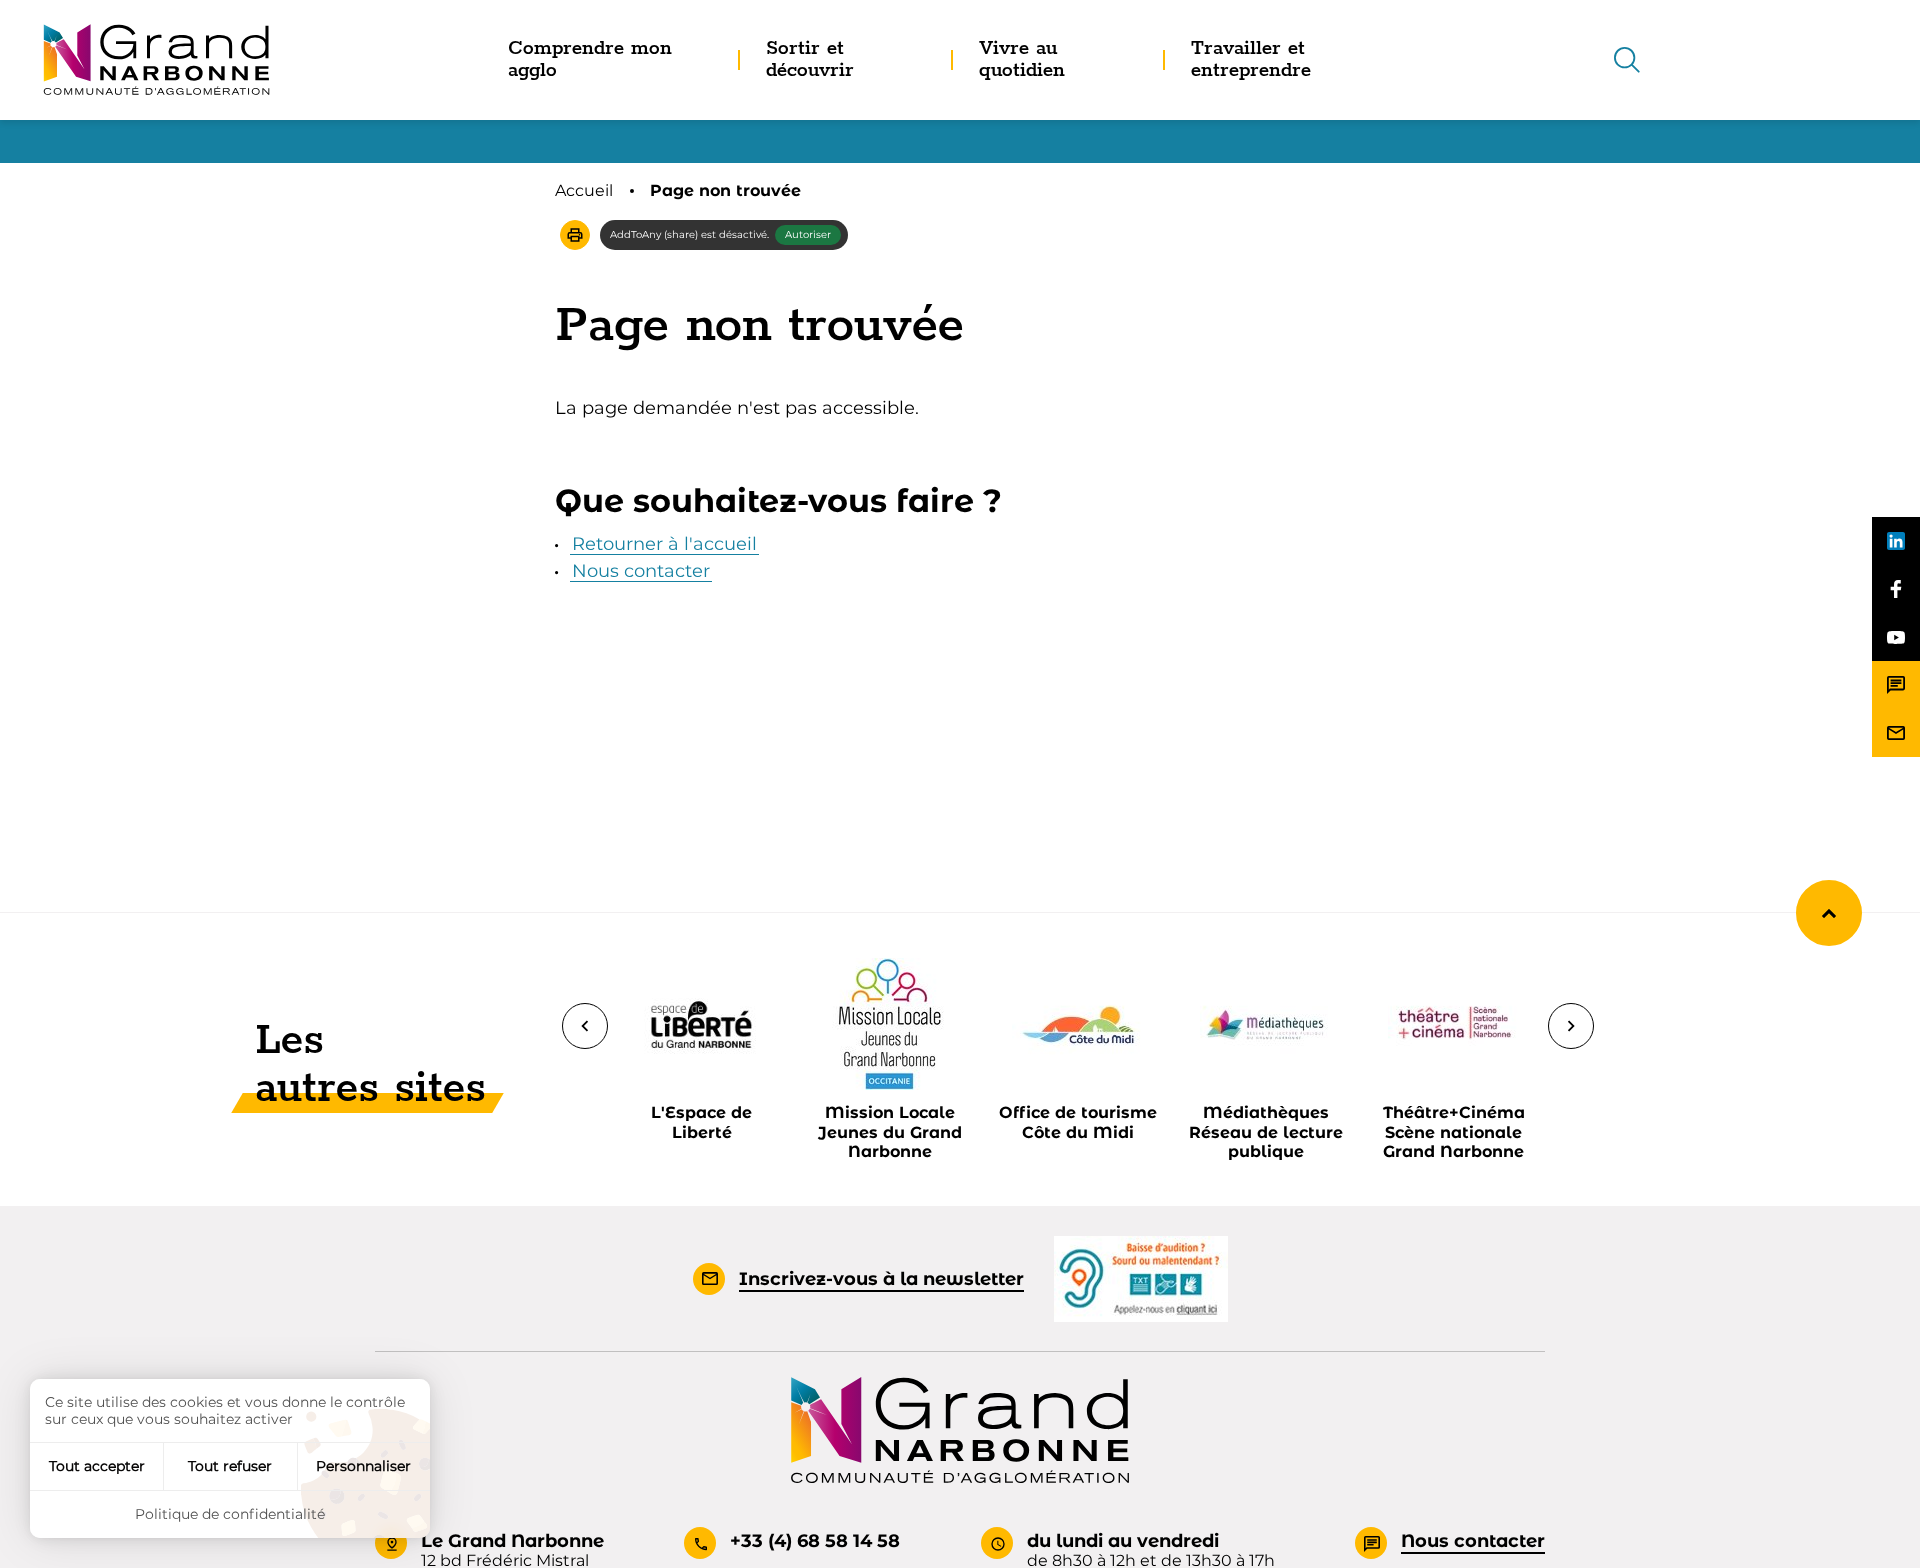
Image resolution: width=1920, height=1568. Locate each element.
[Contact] (1896, 685)
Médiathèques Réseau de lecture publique (1266, 1131)
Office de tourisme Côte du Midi (1078, 1122)
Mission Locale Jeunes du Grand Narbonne (890, 1131)
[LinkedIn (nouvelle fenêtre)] (1896, 541)
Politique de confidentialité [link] (230, 1514)
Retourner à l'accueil (664, 544)
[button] (575, 235)
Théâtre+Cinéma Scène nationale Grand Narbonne (1454, 1131)
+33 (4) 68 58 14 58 (815, 1541)
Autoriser (808, 234)
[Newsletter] (1896, 733)
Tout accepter (97, 1466)
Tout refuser (230, 1466)
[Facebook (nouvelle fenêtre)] (1896, 589)
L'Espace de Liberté (701, 1122)
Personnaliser (363, 1466)
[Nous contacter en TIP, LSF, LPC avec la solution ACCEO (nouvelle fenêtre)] (1141, 1278)
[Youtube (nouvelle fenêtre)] (1896, 637)
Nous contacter (641, 571)
